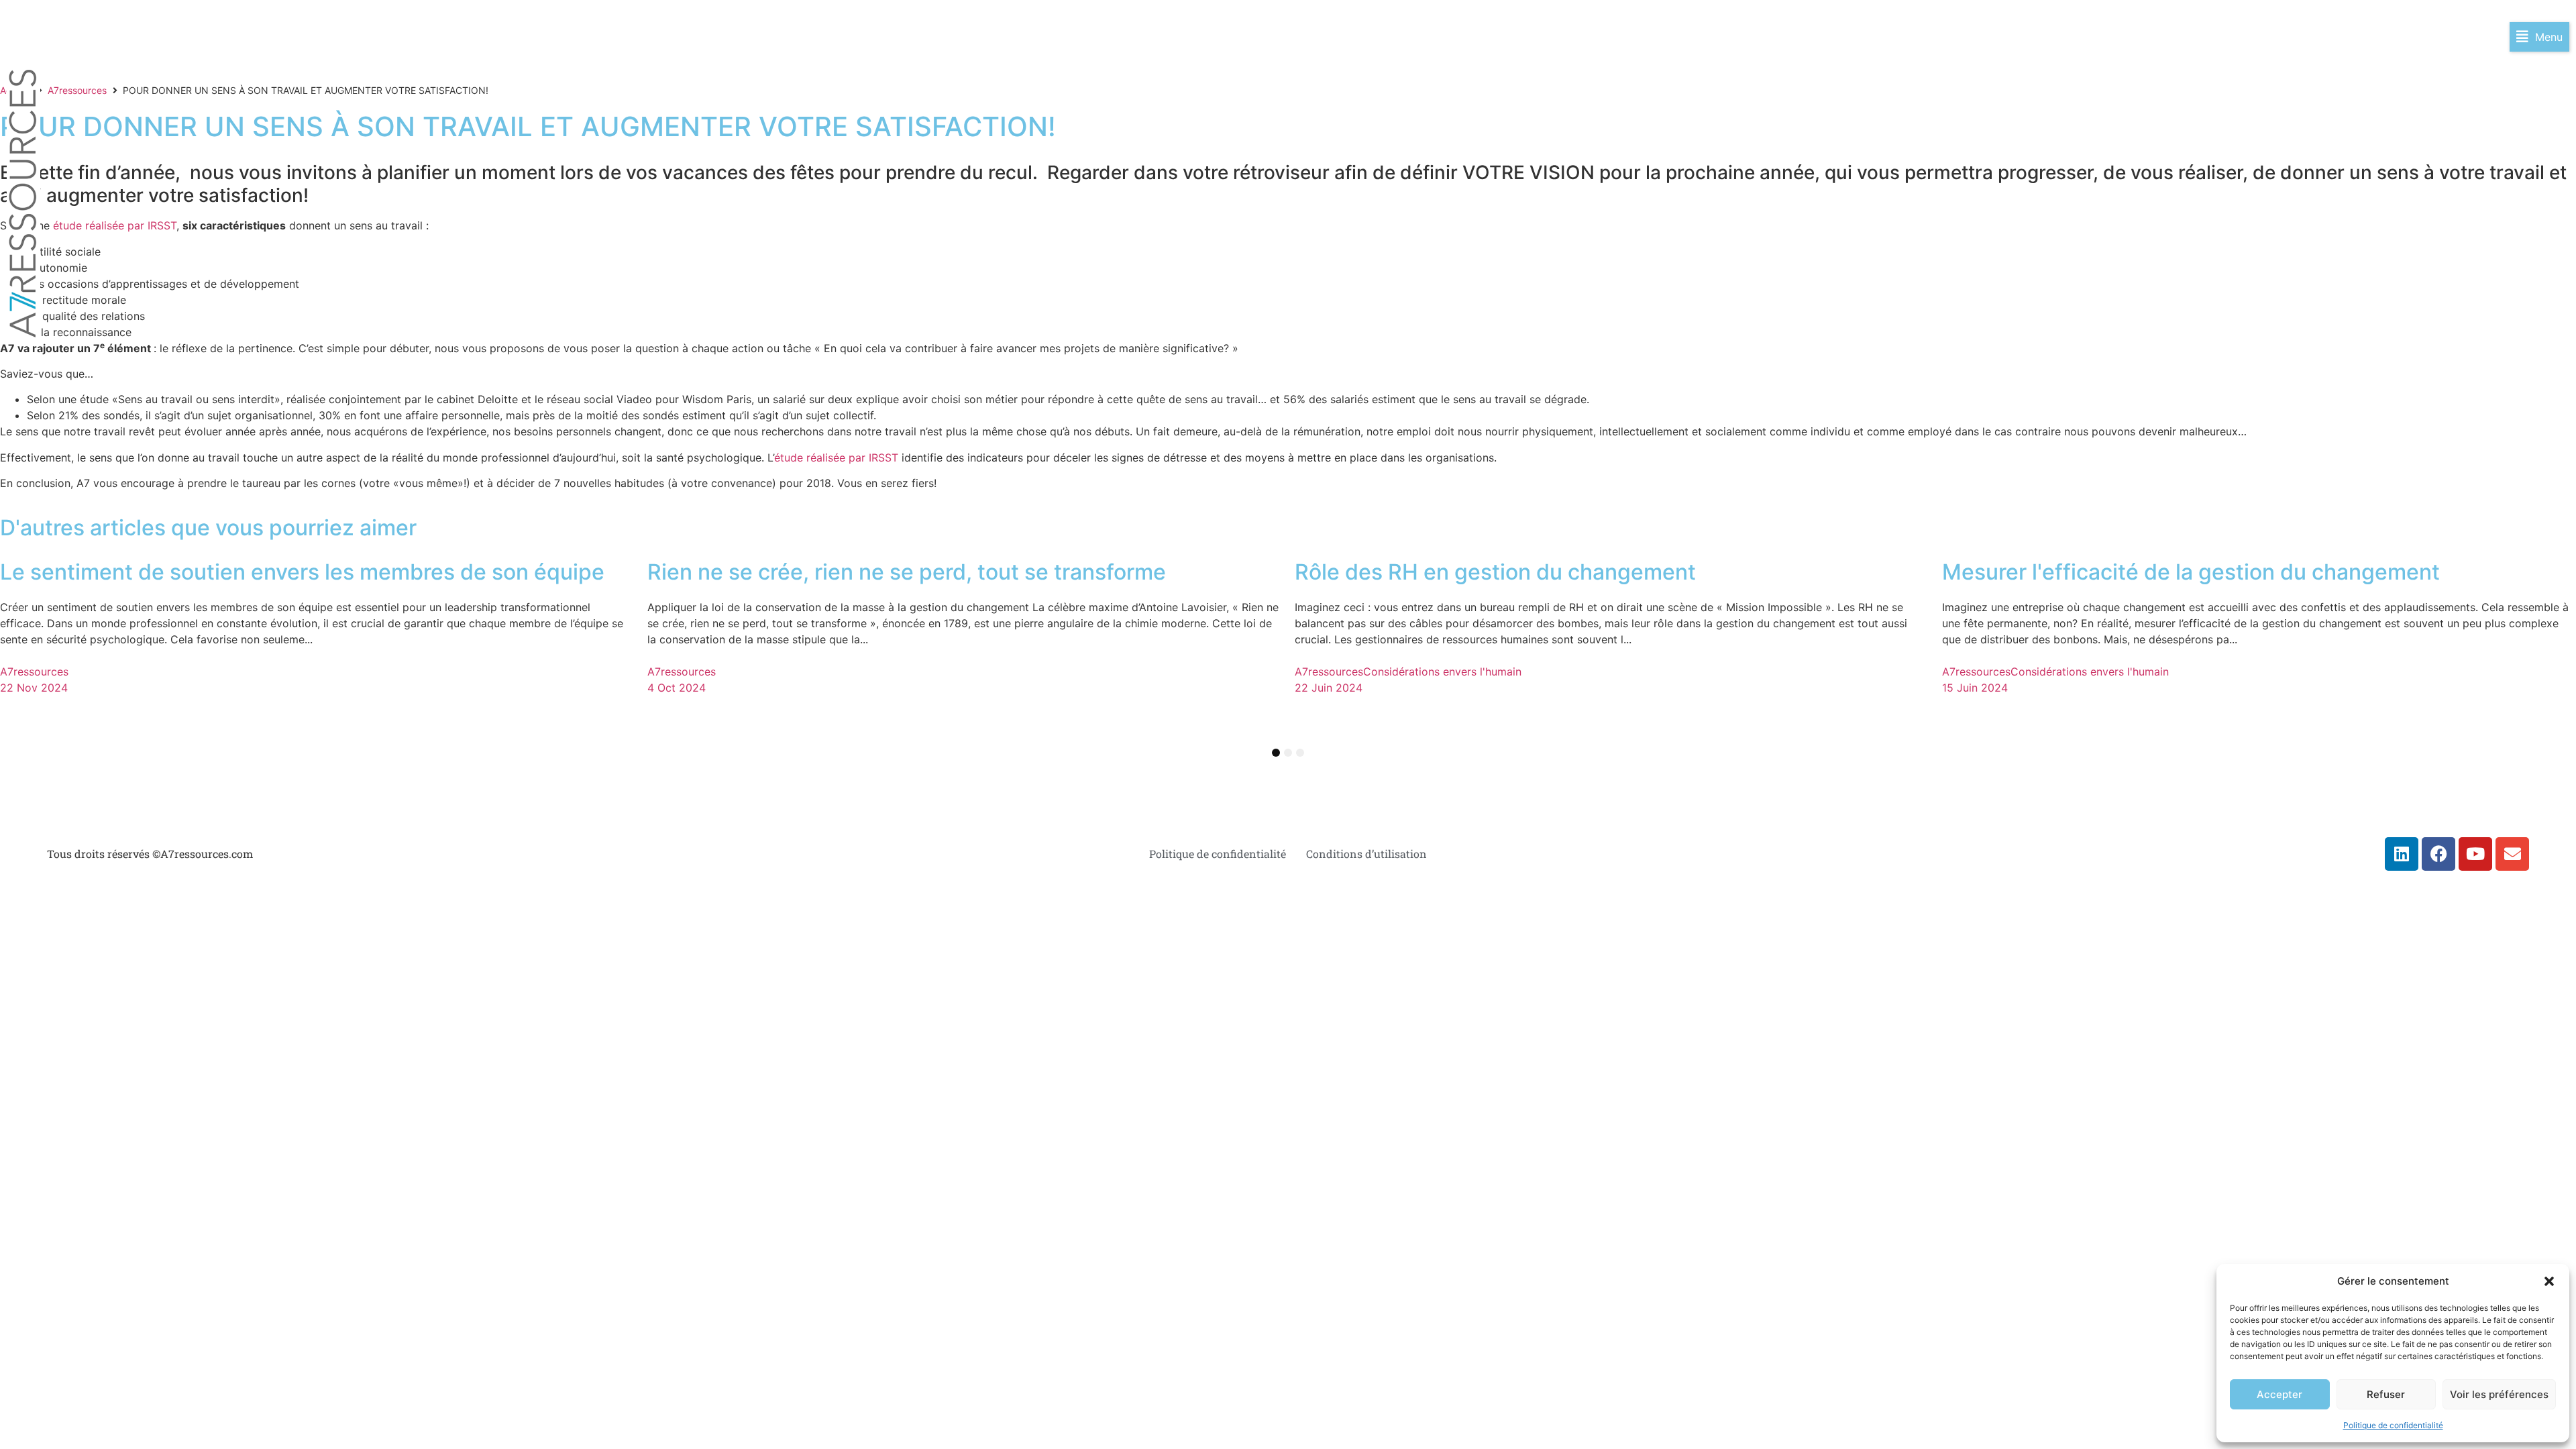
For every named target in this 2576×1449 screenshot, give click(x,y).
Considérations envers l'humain (1442, 672)
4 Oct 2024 (677, 688)
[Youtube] (2475, 854)
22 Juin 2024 (1329, 688)
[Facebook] (2438, 854)
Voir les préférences (2499, 1394)
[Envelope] (2512, 854)
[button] (2549, 1281)
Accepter (2279, 1394)
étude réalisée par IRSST (115, 225)
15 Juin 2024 (1975, 688)
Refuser (2386, 1394)
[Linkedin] (2402, 854)
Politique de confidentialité (2393, 1425)
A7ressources (77, 90)
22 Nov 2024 (34, 688)
